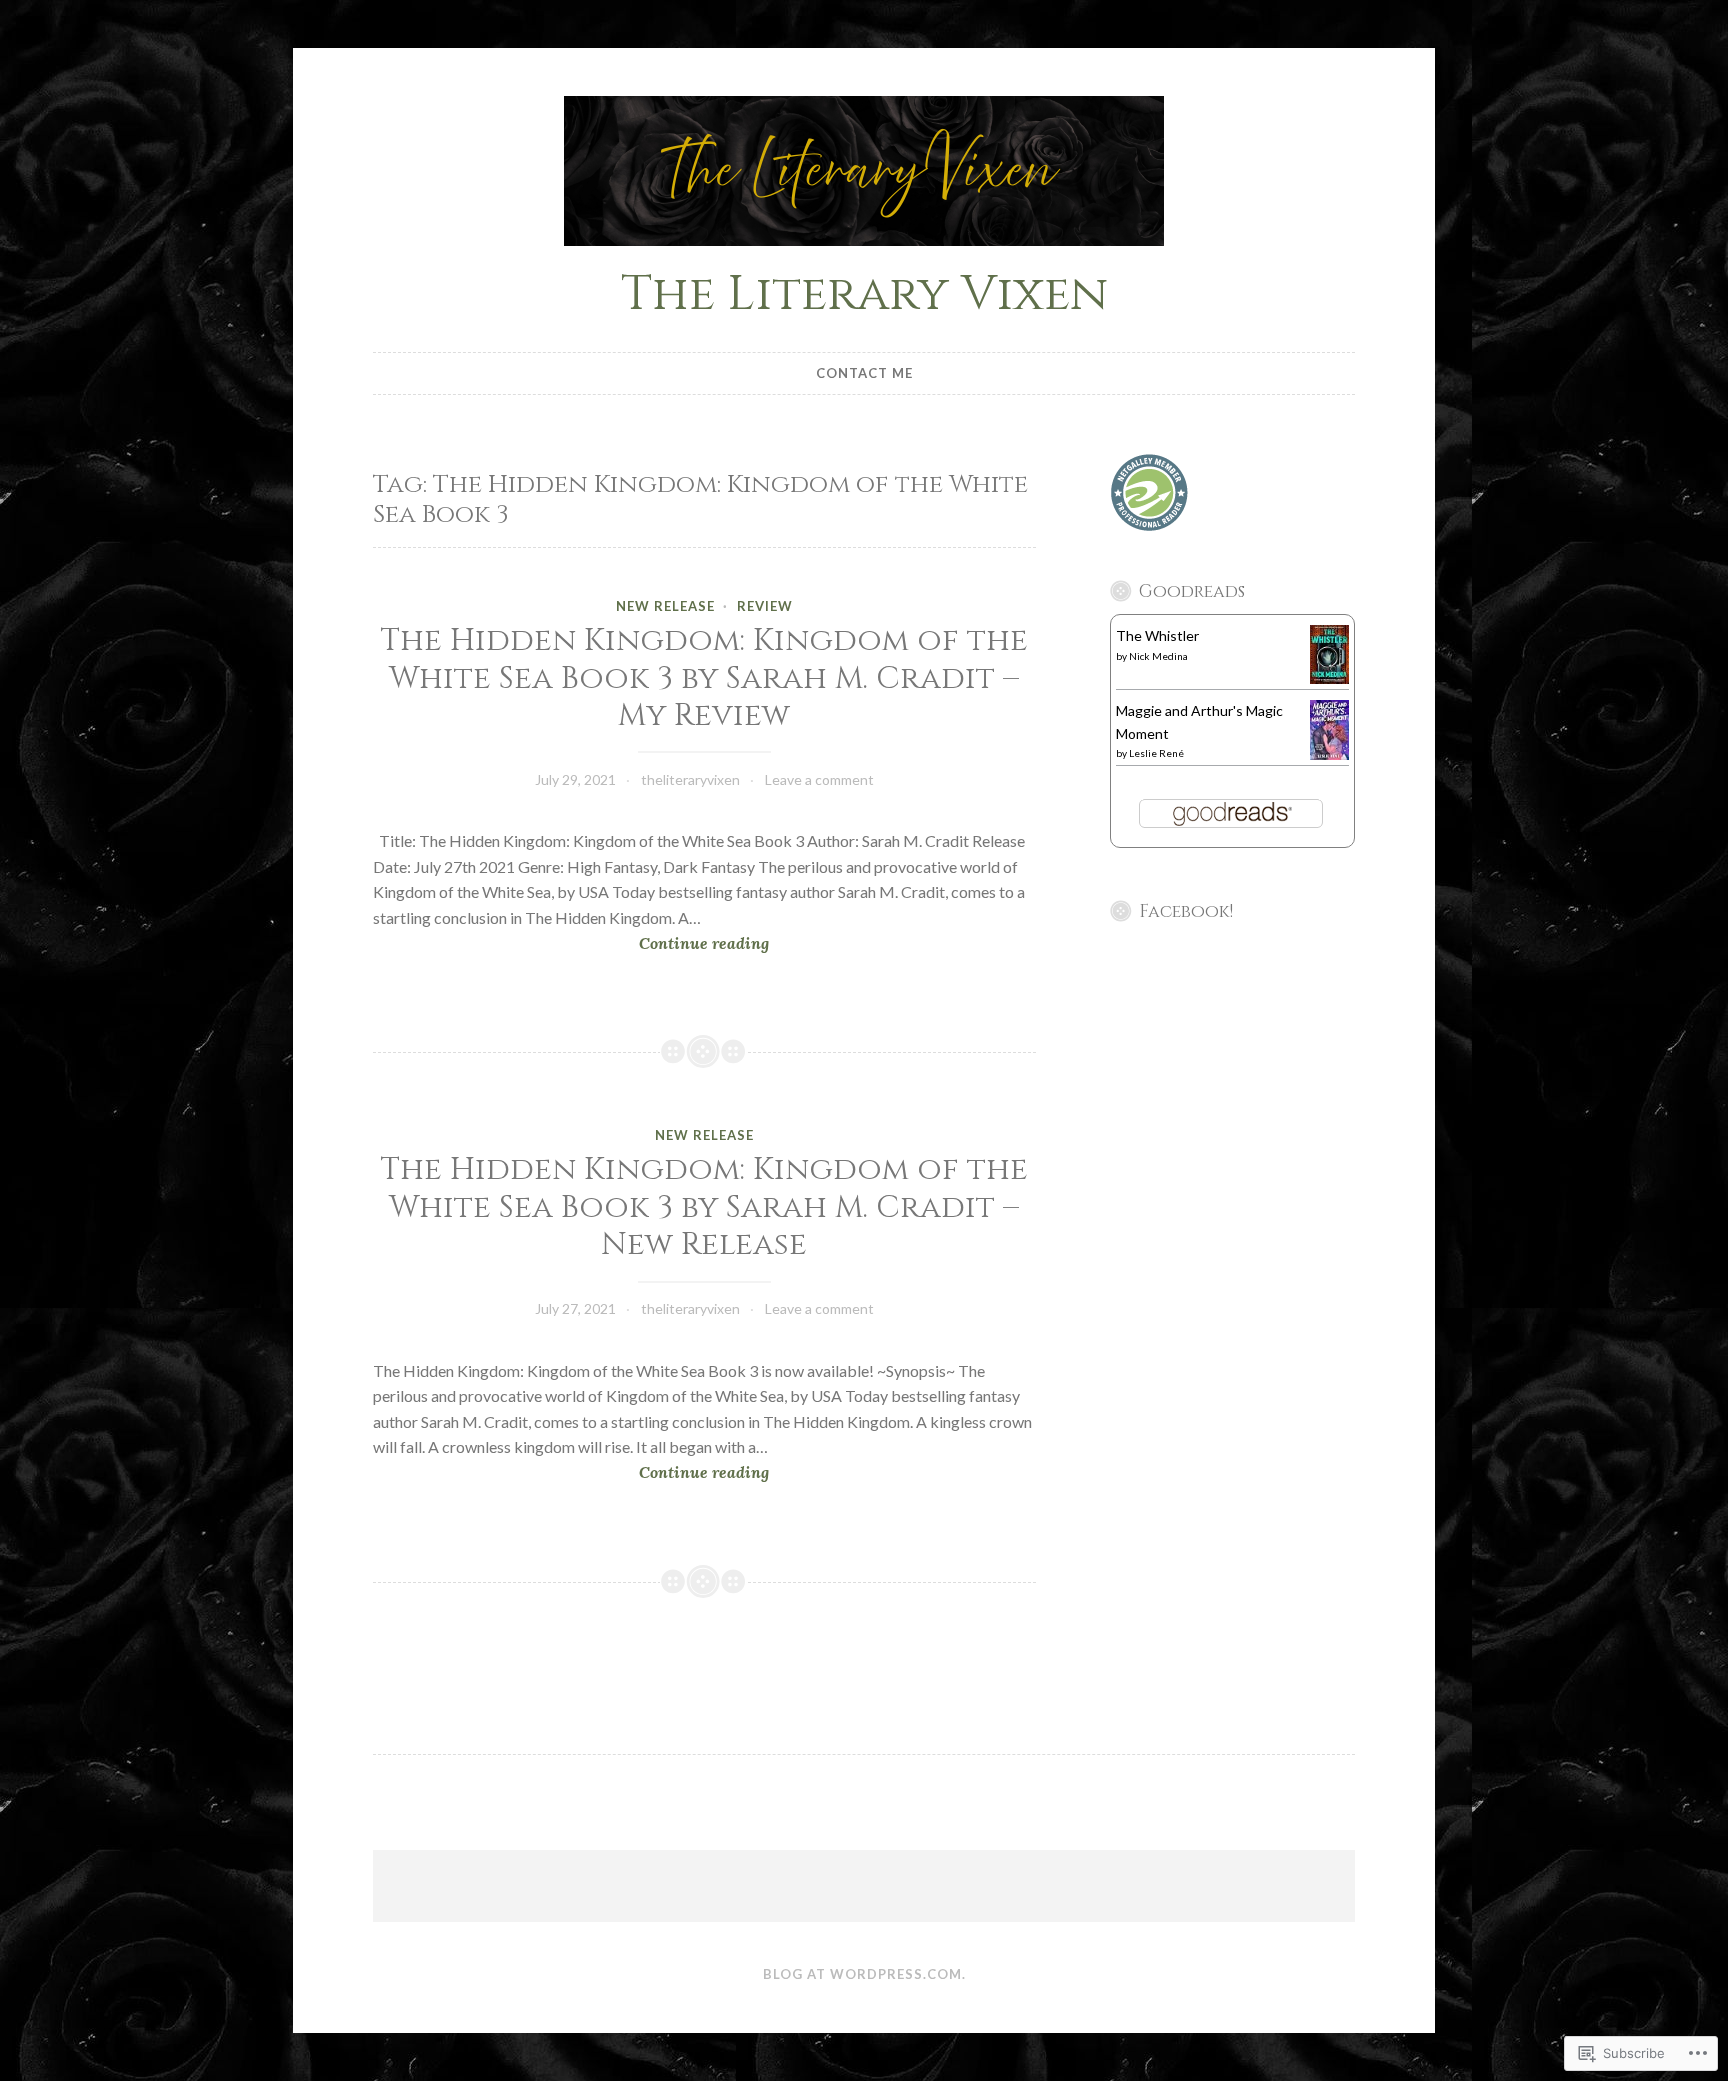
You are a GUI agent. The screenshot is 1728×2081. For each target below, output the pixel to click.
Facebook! (1186, 912)
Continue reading (571, 944)
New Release (665, 606)
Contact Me (864, 373)
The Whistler (1157, 635)
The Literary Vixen (864, 294)
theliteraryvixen (690, 779)
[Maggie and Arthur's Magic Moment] (1329, 754)
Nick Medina (1158, 656)
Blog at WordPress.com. (864, 1974)
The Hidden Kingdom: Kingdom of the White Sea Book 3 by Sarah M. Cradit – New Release (704, 1207)
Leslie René (1156, 753)
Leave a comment (819, 779)
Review (765, 606)
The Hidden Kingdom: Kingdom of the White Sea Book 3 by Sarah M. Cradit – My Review (704, 678)
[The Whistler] (1329, 678)
